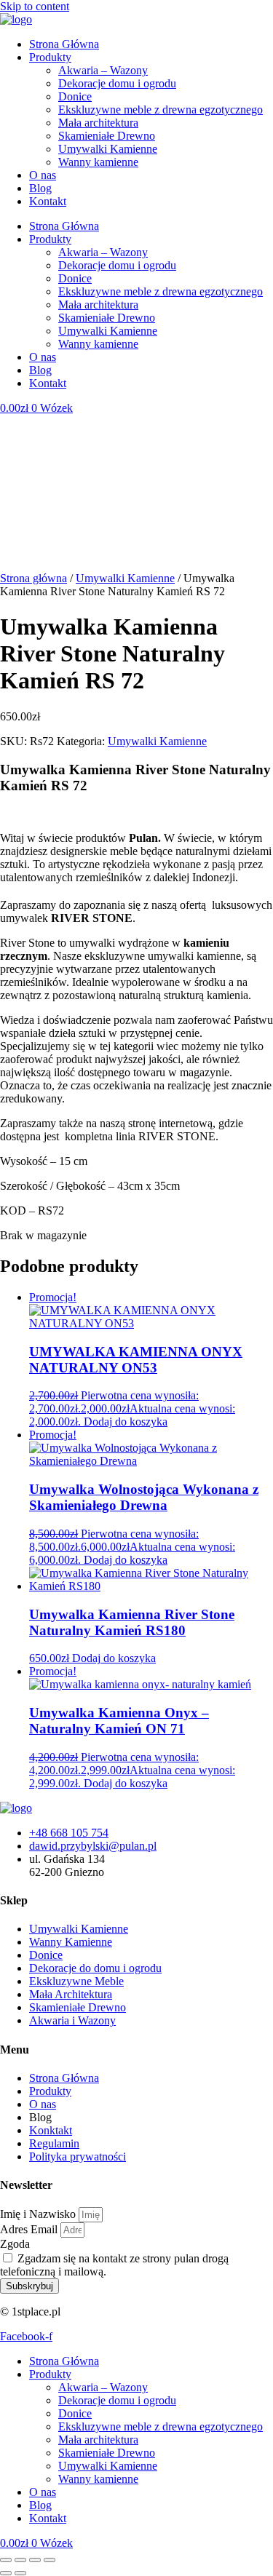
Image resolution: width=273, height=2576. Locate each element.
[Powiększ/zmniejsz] (6, 2560)
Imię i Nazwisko (39, 2214)
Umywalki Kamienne (108, 149)
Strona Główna (64, 44)
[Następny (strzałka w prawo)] (20, 2573)
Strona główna (33, 578)
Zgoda (15, 2244)
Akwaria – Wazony (103, 70)
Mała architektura (98, 123)
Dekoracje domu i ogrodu (117, 83)
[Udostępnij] (35, 2560)
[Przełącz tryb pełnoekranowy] (20, 2560)
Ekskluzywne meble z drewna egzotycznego (161, 110)
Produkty (50, 57)
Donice (75, 96)
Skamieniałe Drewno (107, 136)
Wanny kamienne (98, 162)
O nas (43, 175)
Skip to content (35, 6)
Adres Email (30, 2229)
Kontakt (48, 201)
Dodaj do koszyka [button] (126, 1422)
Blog (40, 188)
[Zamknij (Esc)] (50, 2560)
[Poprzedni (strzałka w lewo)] (6, 2573)
